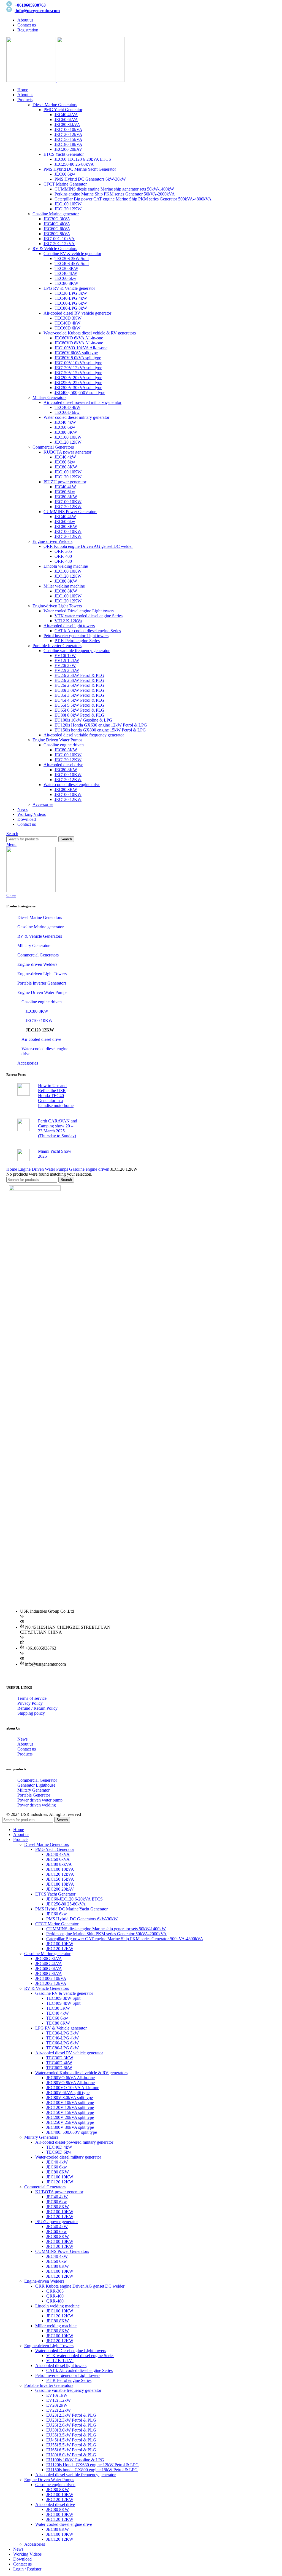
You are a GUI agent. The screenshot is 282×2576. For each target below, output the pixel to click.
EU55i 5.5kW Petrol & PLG (79, 705)
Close (11, 895)
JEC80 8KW (66, 432)
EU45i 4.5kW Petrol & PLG (79, 700)
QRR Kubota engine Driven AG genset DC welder (88, 546)
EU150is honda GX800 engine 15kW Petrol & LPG (100, 730)
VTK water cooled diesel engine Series (89, 616)
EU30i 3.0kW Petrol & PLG (79, 690)
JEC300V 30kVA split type (78, 388)
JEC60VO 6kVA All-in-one (79, 338)
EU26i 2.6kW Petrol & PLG (79, 685)
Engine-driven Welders (52, 541)
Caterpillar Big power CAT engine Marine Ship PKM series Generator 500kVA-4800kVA (133, 199)
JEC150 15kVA (68, 139)
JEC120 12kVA (68, 134)
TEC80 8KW (66, 283)
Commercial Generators (53, 447)
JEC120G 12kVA (59, 244)
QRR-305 (63, 551)
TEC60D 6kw (67, 412)
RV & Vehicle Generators (55, 249)
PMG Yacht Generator (63, 110)
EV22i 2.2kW (67, 670)
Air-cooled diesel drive (63, 765)
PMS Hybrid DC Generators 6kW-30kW (90, 179)
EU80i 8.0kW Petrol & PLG (79, 715)
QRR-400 (63, 556)
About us (25, 1744)
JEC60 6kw (65, 174)
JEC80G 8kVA (57, 234)
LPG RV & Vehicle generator (69, 288)
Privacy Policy (30, 1703)
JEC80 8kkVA (67, 124)
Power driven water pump (40, 1800)
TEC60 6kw (65, 278)
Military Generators (49, 397)
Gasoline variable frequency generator (77, 651)
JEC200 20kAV (68, 149)
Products (25, 1754)
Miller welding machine (64, 586)
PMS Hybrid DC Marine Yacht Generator (80, 169)
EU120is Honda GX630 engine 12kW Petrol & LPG (101, 725)
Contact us (27, 1749)
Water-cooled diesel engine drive (72, 785)
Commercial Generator (37, 1780)
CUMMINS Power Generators (70, 512)
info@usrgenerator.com (38, 11)
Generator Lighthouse (36, 1785)
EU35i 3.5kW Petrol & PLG (79, 695)
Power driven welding (37, 1805)
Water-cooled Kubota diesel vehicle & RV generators (90, 333)
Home (12, 1169)
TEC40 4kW (66, 273)
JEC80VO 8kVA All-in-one (79, 343)
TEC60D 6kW (67, 328)
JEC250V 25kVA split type (78, 383)
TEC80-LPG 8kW (71, 308)
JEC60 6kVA (66, 120)
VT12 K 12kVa (68, 621)
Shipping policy (31, 1713)
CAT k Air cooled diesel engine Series (88, 631)
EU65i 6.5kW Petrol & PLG (79, 710)
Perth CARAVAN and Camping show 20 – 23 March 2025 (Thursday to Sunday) (58, 1128)
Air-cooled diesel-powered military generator (82, 402)
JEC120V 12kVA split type (78, 368)
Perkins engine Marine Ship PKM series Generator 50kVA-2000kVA (115, 194)
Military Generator (33, 1790)
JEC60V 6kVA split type (76, 353)
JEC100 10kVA (68, 129)
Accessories (43, 804)
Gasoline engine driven (64, 745)
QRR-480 (63, 561)
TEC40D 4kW (67, 323)
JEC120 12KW (68, 209)
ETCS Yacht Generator (64, 154)
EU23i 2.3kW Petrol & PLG (79, 675)
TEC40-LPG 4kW (71, 298)
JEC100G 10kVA (59, 239)
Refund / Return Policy (37, 1708)
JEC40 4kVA (66, 115)
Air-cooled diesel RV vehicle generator (77, 313)
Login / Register (27, 2569)
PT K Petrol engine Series (77, 641)
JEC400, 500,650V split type (80, 392)
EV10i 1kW (65, 656)
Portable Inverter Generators (57, 646)
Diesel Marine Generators (55, 105)
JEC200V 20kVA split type (78, 378)
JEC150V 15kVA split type (78, 373)
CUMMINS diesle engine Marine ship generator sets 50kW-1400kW (114, 189)
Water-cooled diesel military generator (76, 417)
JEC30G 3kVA (57, 219)
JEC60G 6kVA (57, 229)
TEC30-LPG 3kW (71, 293)
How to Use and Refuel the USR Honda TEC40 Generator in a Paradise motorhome (56, 1096)
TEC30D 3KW (68, 318)
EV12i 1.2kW (67, 660)
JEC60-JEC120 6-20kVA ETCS (83, 159)
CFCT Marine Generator (65, 184)
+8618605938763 (30, 5)
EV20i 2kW (65, 665)
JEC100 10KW (68, 204)
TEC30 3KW (66, 268)
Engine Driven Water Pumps (57, 740)
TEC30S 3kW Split (72, 258)
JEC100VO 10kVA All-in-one (81, 348)
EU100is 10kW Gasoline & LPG (83, 720)
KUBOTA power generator (67, 452)
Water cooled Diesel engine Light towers (79, 611)
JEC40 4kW (65, 422)
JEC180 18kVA (68, 144)
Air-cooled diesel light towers (69, 626)
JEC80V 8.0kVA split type (78, 358)
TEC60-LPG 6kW (71, 303)
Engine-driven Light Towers (57, 606)
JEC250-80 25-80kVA (74, 164)
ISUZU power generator (65, 482)
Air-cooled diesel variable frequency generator (84, 735)
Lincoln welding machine (66, 566)
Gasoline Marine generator (56, 214)
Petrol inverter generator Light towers (76, 636)
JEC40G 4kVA (57, 224)
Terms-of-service (32, 1698)
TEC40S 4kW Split (72, 263)
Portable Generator (34, 1795)
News (22, 1739)
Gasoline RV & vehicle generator (72, 254)
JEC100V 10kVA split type (78, 363)
